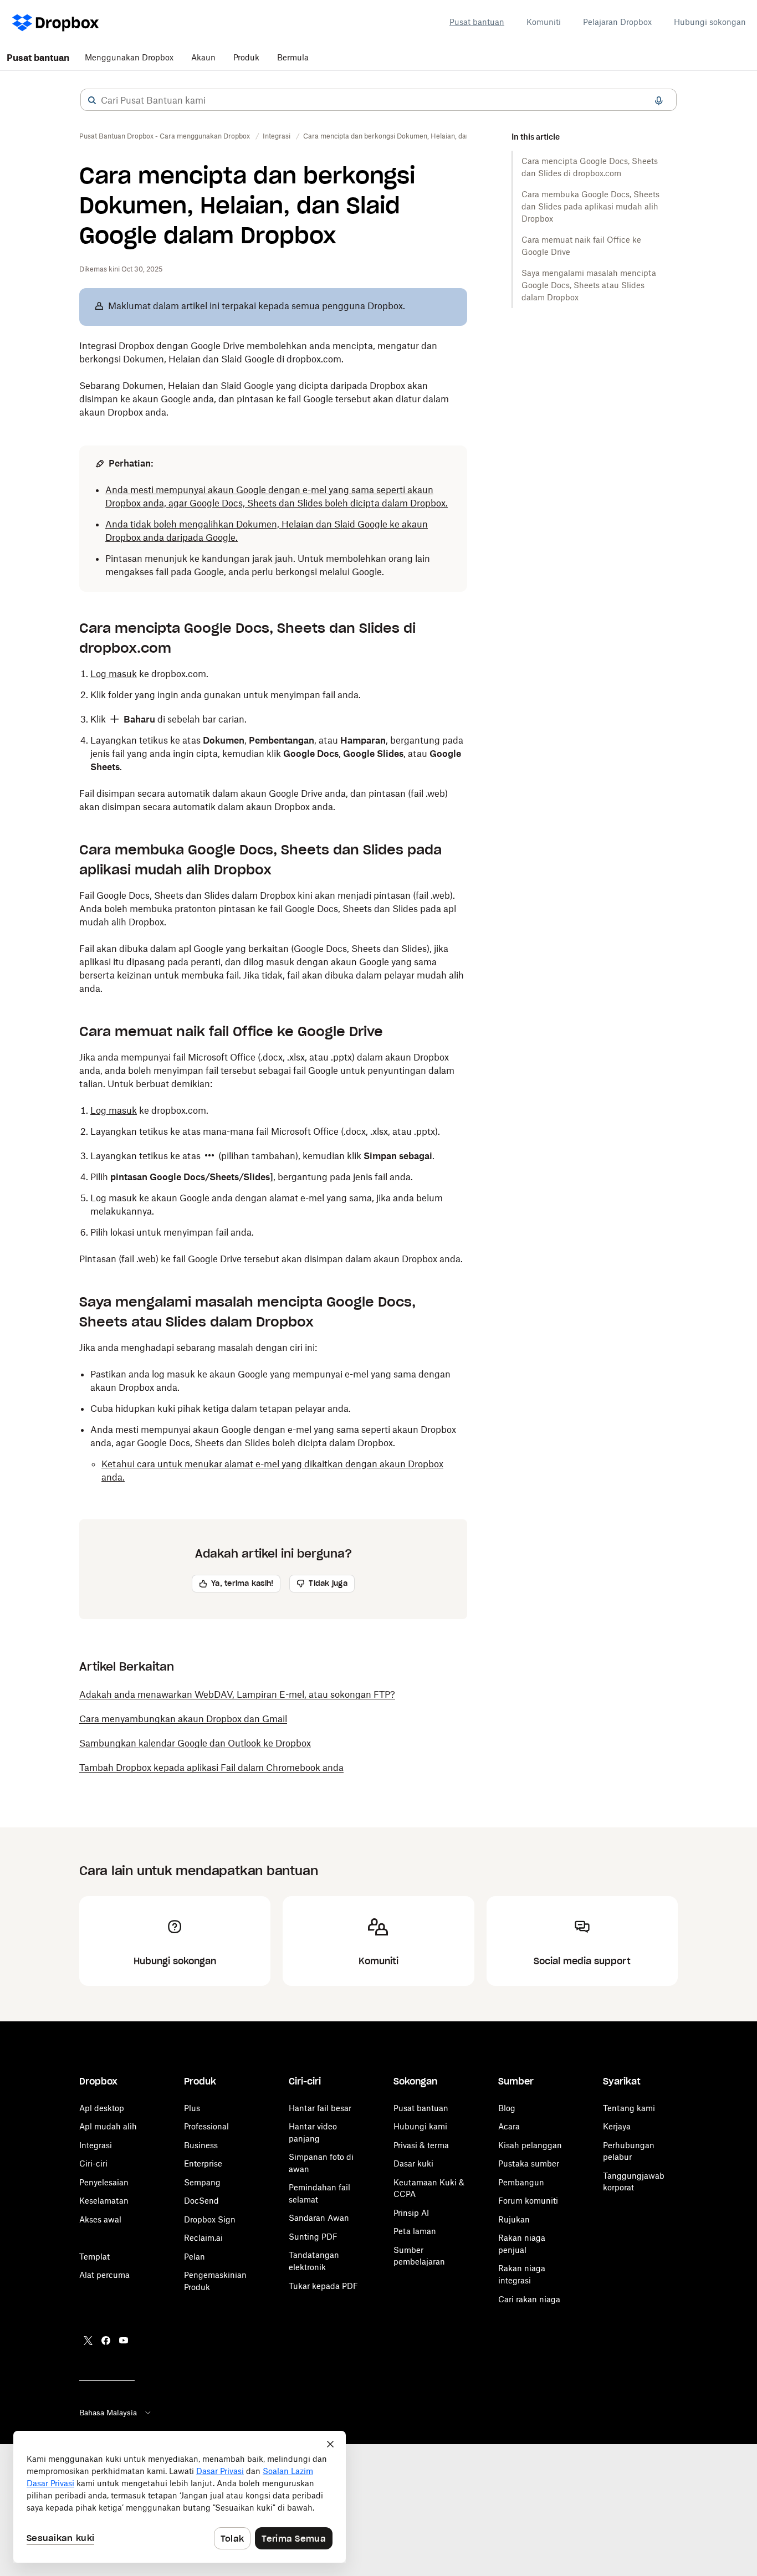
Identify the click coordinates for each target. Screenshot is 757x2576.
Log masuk (114, 674)
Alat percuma (104, 2275)
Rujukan (514, 2219)
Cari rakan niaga (529, 2299)
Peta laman (415, 2231)
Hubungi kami (420, 2126)
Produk (246, 57)
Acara (509, 2126)
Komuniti (544, 22)
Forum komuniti (528, 2201)
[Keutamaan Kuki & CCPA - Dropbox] (180, 2497)
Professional (206, 2126)
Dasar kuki (413, 2163)
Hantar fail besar (320, 2108)
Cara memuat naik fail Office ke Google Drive (581, 246)
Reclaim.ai (203, 2238)
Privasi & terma (421, 2145)
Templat (94, 2257)
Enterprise (203, 2163)
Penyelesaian (104, 2182)
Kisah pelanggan (530, 2145)
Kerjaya (617, 2126)
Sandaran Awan (319, 2218)
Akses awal (100, 2219)
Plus (192, 2108)
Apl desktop (102, 2108)
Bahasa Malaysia (108, 2413)
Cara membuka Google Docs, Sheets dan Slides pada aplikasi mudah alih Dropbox (590, 206)
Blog (507, 2108)
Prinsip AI (411, 2213)
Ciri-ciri (93, 2163)
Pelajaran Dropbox (617, 22)
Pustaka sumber (529, 2163)
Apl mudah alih (108, 2126)
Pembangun (521, 2182)
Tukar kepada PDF (323, 2286)
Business (201, 2145)
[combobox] (378, 100)
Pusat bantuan (477, 22)
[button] (92, 100)
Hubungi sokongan (710, 22)
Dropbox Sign (210, 2219)
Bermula (293, 57)
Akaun (203, 57)
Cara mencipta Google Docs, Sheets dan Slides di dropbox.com (590, 167)
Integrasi (96, 2145)
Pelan (195, 2257)
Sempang (202, 2182)
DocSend (201, 2201)
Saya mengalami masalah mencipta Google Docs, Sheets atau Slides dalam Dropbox (589, 285)
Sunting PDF (313, 2237)
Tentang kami (629, 2108)
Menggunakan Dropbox (129, 57)
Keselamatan (104, 2201)
